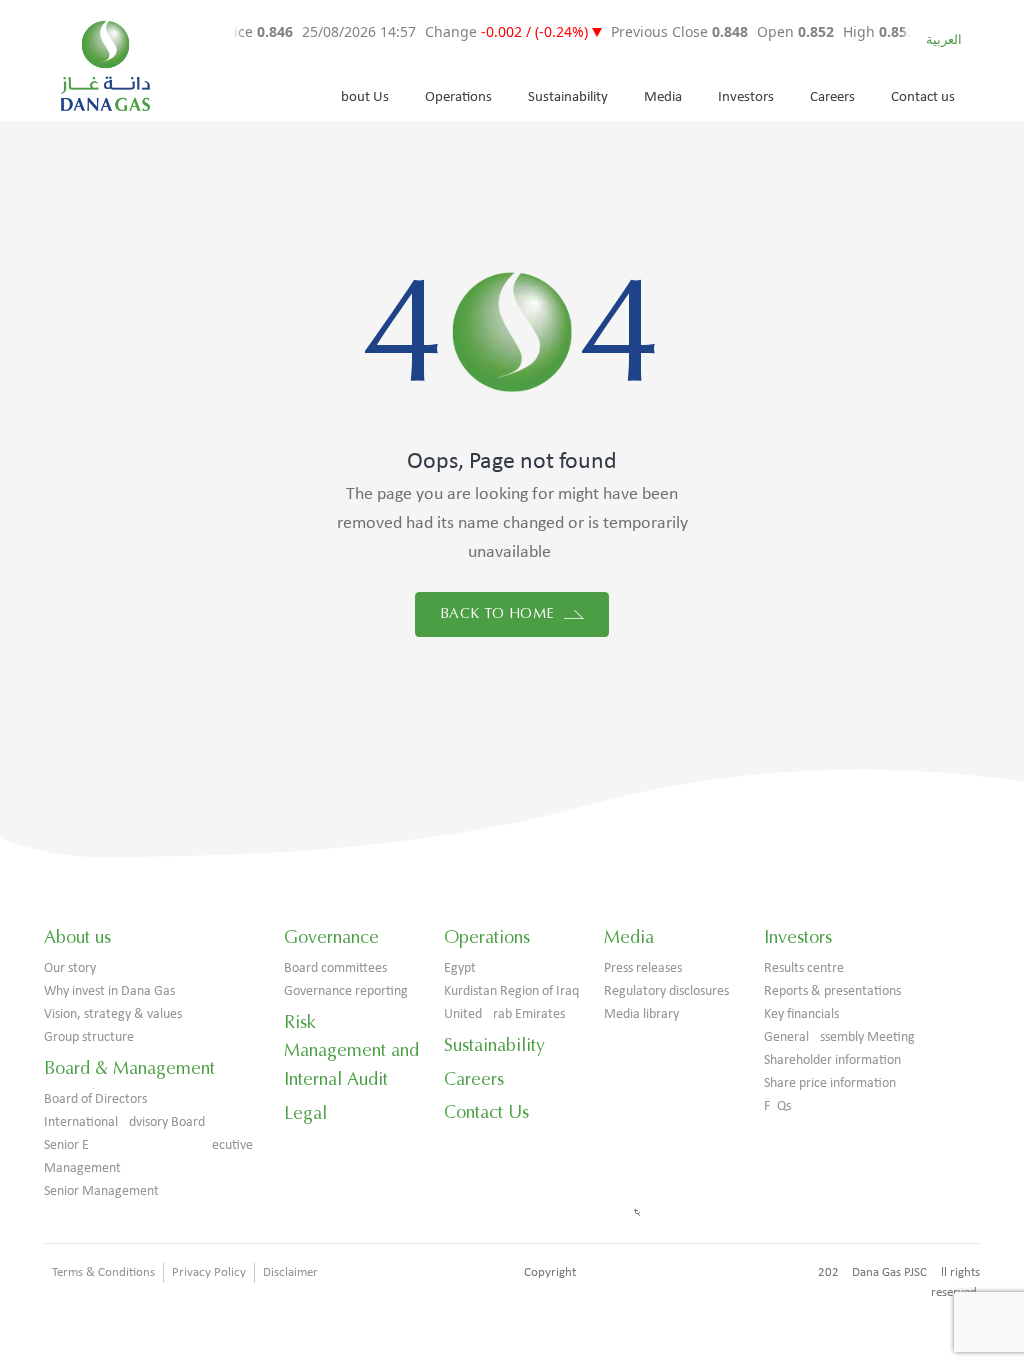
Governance (331, 937)
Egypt (460, 968)
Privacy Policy (209, 1272)
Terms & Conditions (103, 1272)
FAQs (777, 1106)
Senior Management (101, 1191)
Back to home (499, 613)
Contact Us (486, 1112)
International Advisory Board (124, 1122)
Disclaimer (290, 1272)
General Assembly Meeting (839, 1037)
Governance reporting (346, 991)
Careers (832, 97)
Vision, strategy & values (113, 1014)
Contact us (923, 97)
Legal (305, 1113)
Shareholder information (832, 1060)
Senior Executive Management (148, 1157)
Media (663, 97)
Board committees (335, 968)
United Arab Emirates (504, 1014)
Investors (746, 97)
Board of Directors (95, 1099)
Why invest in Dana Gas (109, 991)
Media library (641, 1014)
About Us (360, 97)
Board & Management (129, 1068)
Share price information (830, 1083)
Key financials (801, 1014)
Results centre (804, 968)
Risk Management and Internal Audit (351, 1051)
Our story (70, 968)
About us (77, 937)
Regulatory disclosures (666, 991)
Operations (458, 97)
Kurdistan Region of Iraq (511, 991)
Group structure (89, 1037)
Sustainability (568, 97)
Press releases (643, 968)
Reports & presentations (832, 991)
